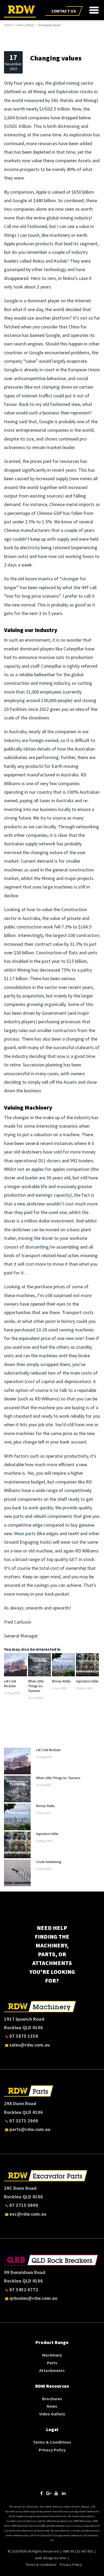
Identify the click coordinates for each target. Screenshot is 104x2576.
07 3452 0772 (24, 2290)
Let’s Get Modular (10, 1684)
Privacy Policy (52, 2450)
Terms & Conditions (52, 2442)
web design (45, 2558)
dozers (54, 1161)
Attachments (52, 2370)
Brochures (52, 2399)
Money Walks (61, 1681)
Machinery (52, 2355)
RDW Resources (52, 2386)
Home (8, 25)
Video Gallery (52, 2414)
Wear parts (25, 1533)
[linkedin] (64, 2493)
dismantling (37, 1247)
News (52, 2406)
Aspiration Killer (87, 1681)
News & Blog (25, 25)
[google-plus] (49, 2493)
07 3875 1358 (24, 2036)
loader (31, 1178)
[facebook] (41, 2493)
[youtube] (56, 2493)
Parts (52, 2363)
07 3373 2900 (24, 2121)
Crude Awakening (49, 1862)
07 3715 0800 (24, 2205)
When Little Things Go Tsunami (36, 1686)
